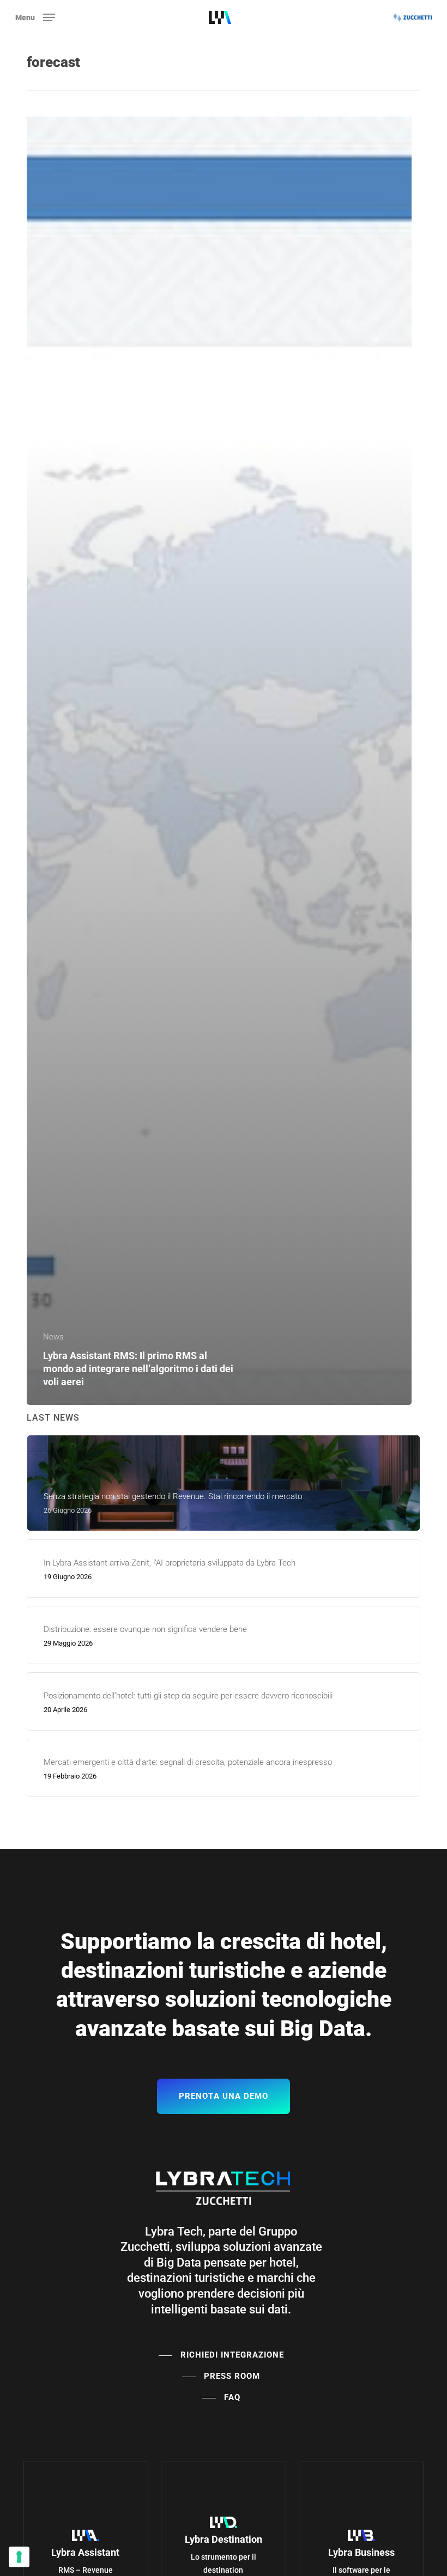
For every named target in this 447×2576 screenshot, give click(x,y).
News (53, 1337)
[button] (35, 17)
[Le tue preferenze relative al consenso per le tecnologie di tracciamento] (19, 2557)
